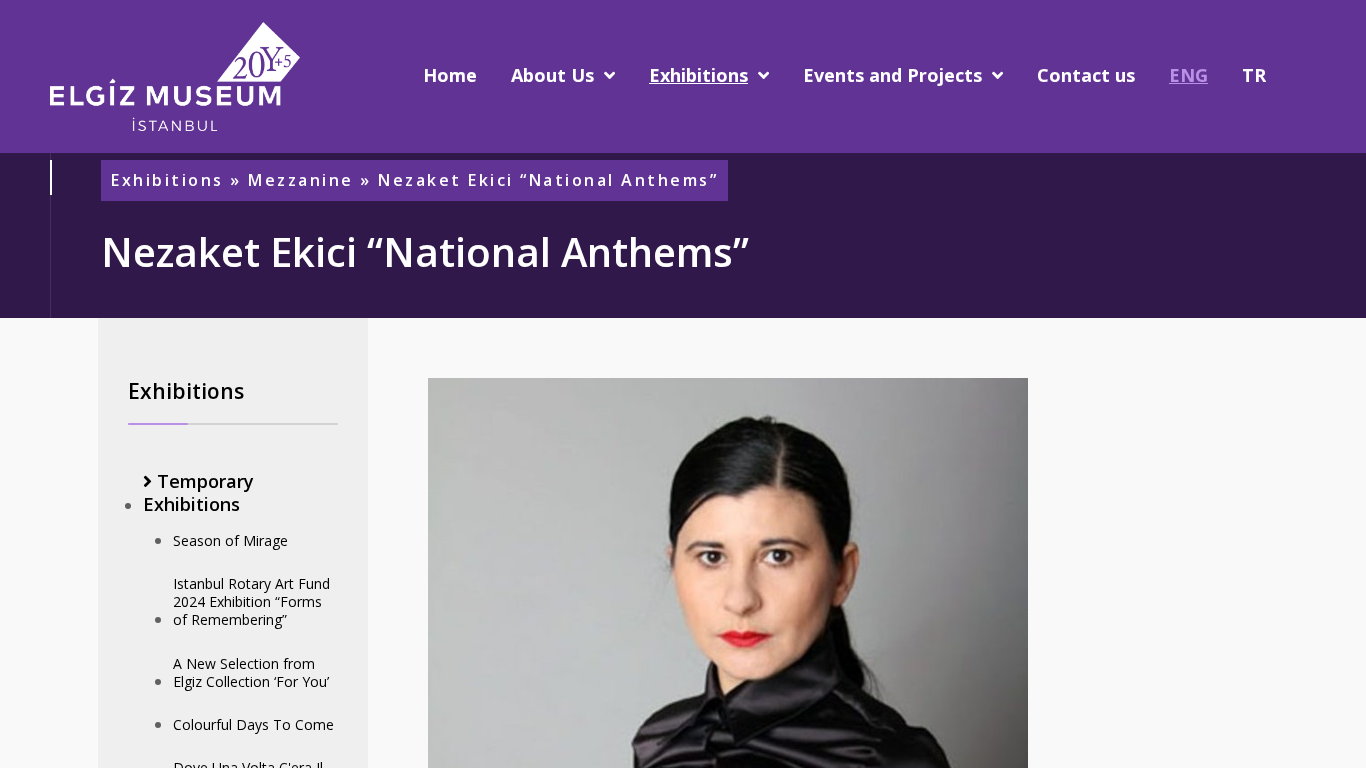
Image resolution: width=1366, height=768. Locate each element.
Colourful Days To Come (253, 724)
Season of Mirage (230, 540)
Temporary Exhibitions (198, 493)
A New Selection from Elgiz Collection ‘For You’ (251, 672)
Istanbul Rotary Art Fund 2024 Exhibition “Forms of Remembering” (251, 601)
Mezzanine (301, 180)
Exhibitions (167, 180)
